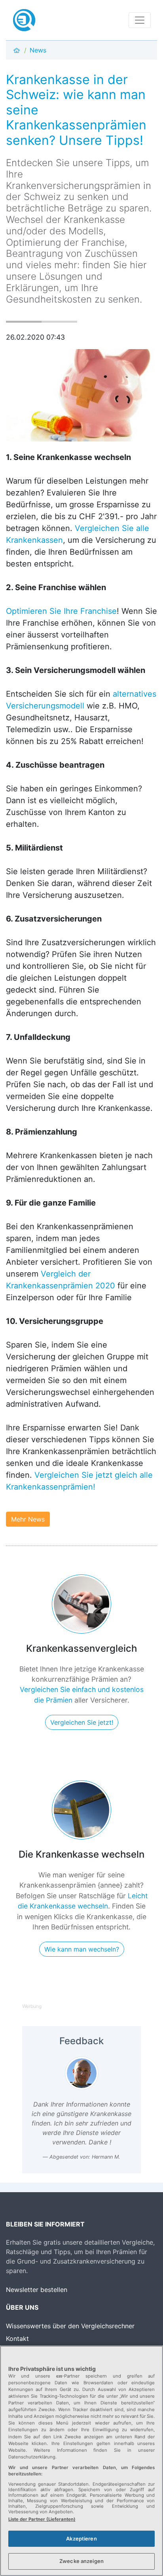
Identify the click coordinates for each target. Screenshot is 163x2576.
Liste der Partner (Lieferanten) (42, 2519)
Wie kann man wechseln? (82, 1949)
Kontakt (17, 2339)
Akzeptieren (81, 2539)
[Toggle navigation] (140, 20)
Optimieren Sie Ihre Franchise (61, 611)
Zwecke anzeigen (81, 2561)
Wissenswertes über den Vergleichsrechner (70, 2326)
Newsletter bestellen (37, 2290)
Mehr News (28, 1519)
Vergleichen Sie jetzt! (82, 1722)
